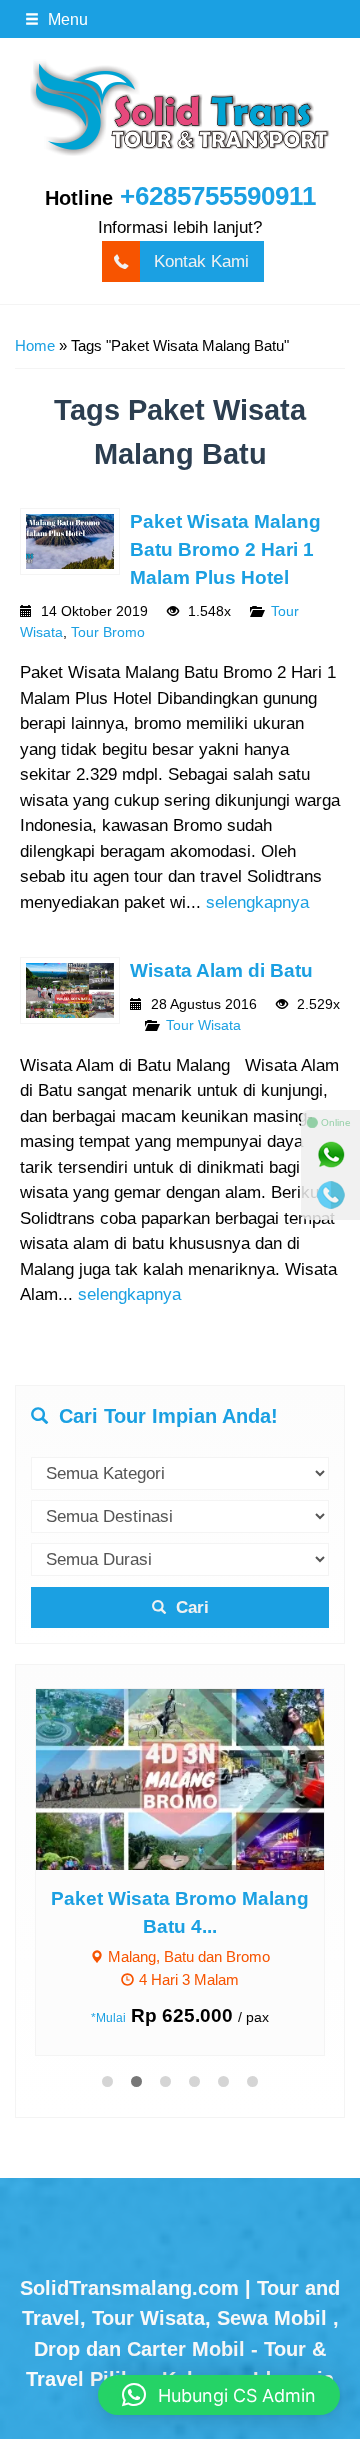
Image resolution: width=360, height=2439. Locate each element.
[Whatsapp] (331, 1155)
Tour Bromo (108, 632)
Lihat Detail (199, 1778)
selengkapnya (257, 902)
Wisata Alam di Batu (221, 970)
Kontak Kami (201, 261)
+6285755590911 (218, 196)
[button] (219, 2395)
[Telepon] (331, 1195)
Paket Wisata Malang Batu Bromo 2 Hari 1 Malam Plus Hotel (225, 549)
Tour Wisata (203, 1025)
